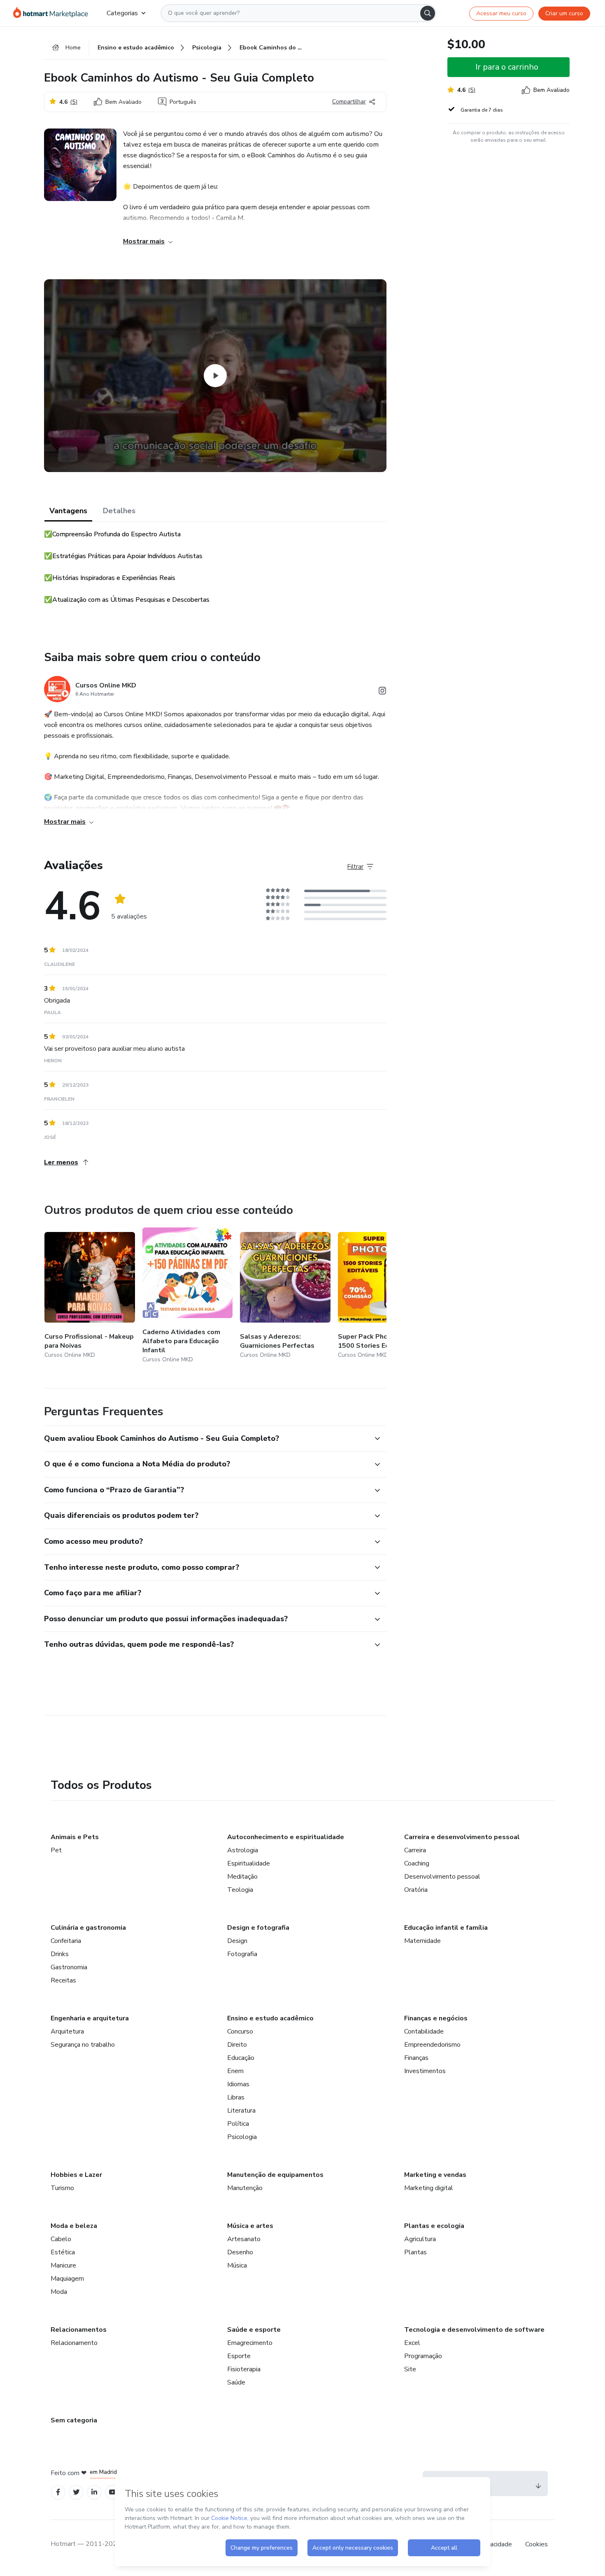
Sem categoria (74, 2420)
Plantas (415, 2252)
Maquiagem (67, 2279)
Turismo (62, 2188)
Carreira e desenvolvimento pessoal (462, 1837)
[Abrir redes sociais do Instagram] (382, 692)
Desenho (240, 2252)
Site (410, 2369)
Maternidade (422, 1941)
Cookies (536, 2544)
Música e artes (250, 2226)
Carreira (415, 1850)
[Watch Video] (215, 376)
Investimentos (425, 2071)
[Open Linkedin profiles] (94, 2492)
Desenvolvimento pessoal (442, 1877)
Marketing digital (429, 2188)
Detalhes (119, 511)
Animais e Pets (75, 1837)
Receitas (63, 1980)
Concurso (240, 2031)
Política (238, 2124)
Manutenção (245, 2188)
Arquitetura (67, 2031)
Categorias (122, 13)
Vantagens (68, 511)
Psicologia (242, 2137)
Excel (412, 2343)
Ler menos (61, 1162)
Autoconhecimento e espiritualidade (286, 1837)
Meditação (242, 1877)
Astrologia (243, 1850)
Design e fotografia (258, 1928)
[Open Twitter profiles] (76, 2492)
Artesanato (244, 2239)
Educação (241, 2058)
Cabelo (61, 2239)
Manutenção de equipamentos (275, 2175)
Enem (235, 2071)
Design (237, 1941)
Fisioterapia (244, 2369)
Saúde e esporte (254, 2330)
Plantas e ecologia (434, 2226)
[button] (206, 1439)
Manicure (63, 2265)
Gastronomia (69, 1967)
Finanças (416, 2058)
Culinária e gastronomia (88, 1928)
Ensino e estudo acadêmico (270, 2018)
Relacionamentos (79, 2330)
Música (237, 2265)
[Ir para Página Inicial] (53, 13)
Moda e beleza (74, 2226)
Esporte (239, 2356)
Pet (56, 1850)
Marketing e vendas (435, 2175)
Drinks (60, 1954)
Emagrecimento (250, 2343)
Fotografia (242, 1954)
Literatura (241, 2111)
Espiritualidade (249, 1863)
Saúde (236, 2382)
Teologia (240, 1890)
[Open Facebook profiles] (58, 2492)
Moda (59, 2292)
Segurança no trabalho (83, 2045)
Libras (236, 2097)
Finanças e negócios (436, 2018)
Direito (237, 2045)
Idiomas (238, 2084)
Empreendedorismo (432, 2045)
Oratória (416, 1890)
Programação (423, 2356)
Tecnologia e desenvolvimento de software (474, 2330)
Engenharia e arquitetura (90, 2018)
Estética (63, 2252)
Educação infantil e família (446, 1928)
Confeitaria (66, 1941)
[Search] (428, 13)
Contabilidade (424, 2031)
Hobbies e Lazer (76, 2175)
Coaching (417, 1863)
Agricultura (420, 2239)
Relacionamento (74, 2343)
